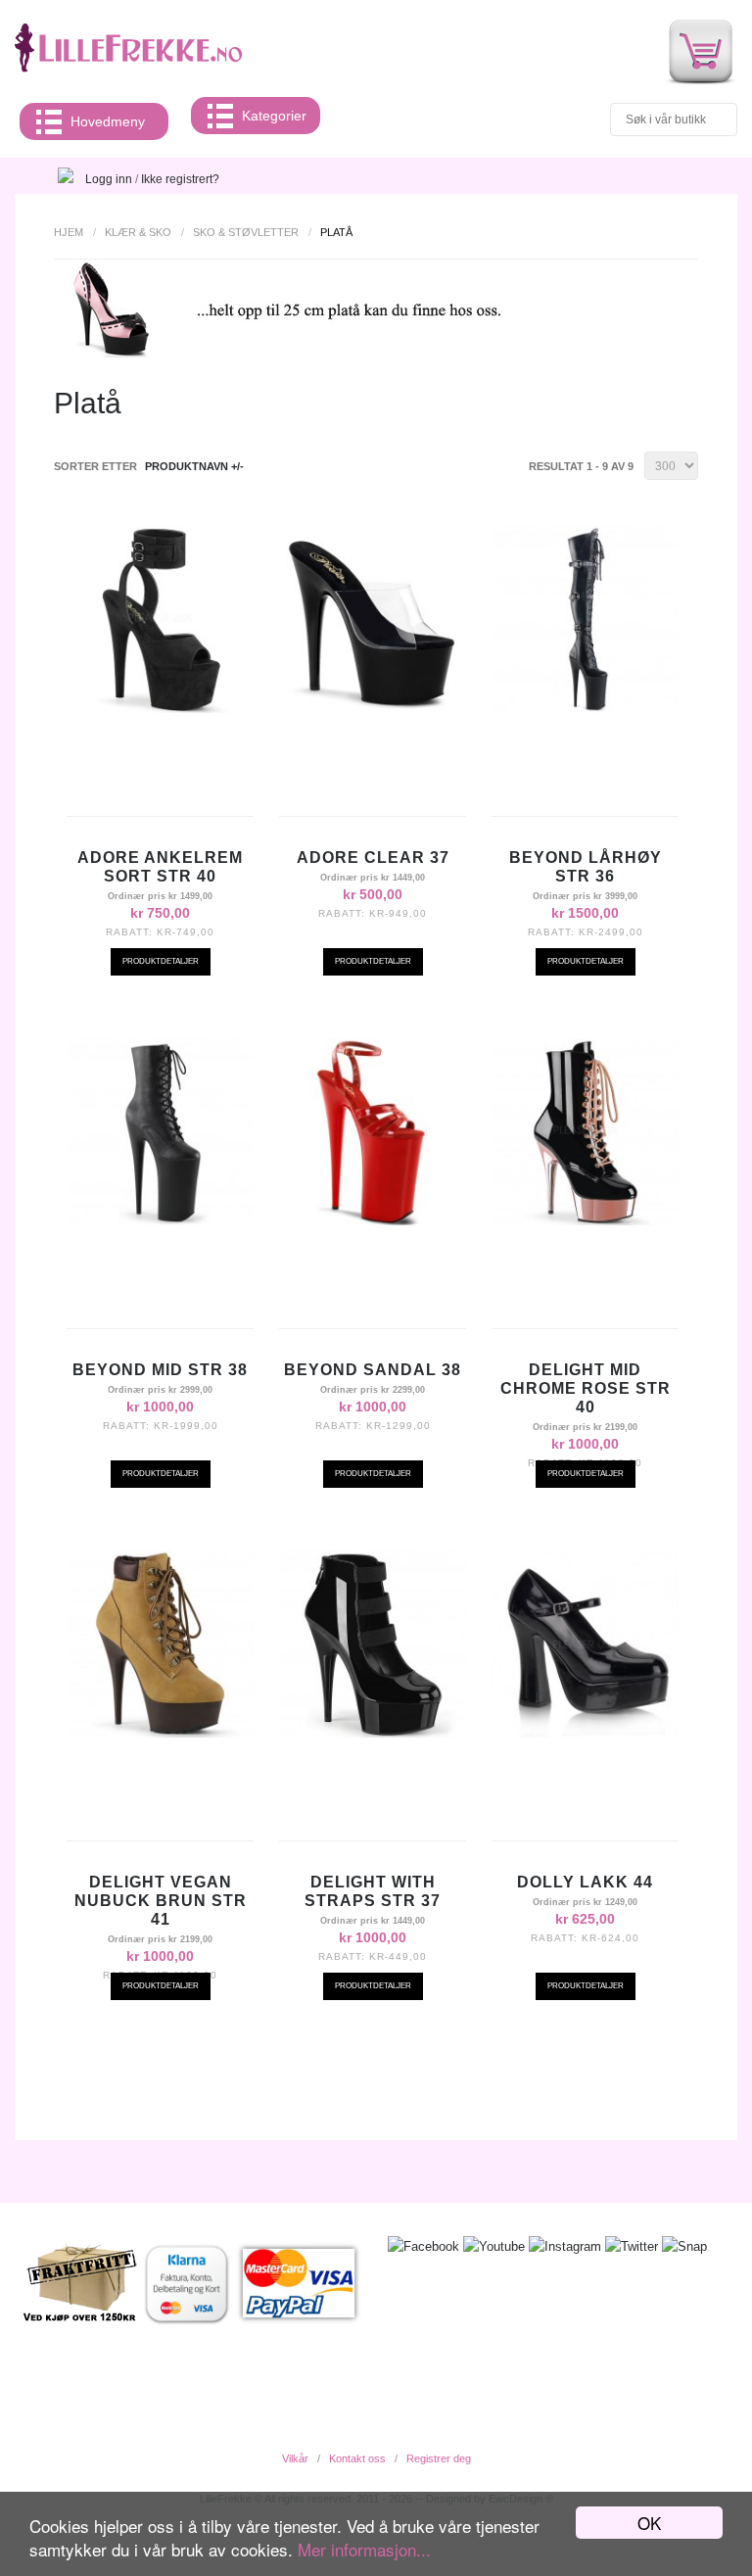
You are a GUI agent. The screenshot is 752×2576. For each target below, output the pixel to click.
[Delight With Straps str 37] (373, 1733)
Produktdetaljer (161, 961)
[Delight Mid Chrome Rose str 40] (585, 1220)
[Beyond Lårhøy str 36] (585, 708)
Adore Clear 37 (373, 858)
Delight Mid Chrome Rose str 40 (586, 1388)
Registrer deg (439, 2458)
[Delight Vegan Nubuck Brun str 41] (160, 1733)
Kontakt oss (357, 2458)
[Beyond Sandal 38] (373, 1220)
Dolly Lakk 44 (585, 1882)
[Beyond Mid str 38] (160, 1220)
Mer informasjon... (364, 2549)
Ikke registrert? (180, 179)
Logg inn (109, 179)
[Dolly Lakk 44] (585, 1733)
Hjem (69, 232)
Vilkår (295, 2458)
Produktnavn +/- (194, 466)
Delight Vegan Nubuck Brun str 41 (161, 1901)
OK (649, 2523)
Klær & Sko (138, 232)
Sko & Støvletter (246, 232)
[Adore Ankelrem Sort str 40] (160, 708)
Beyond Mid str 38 (160, 1370)
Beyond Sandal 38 (373, 1370)
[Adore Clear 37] (373, 708)
